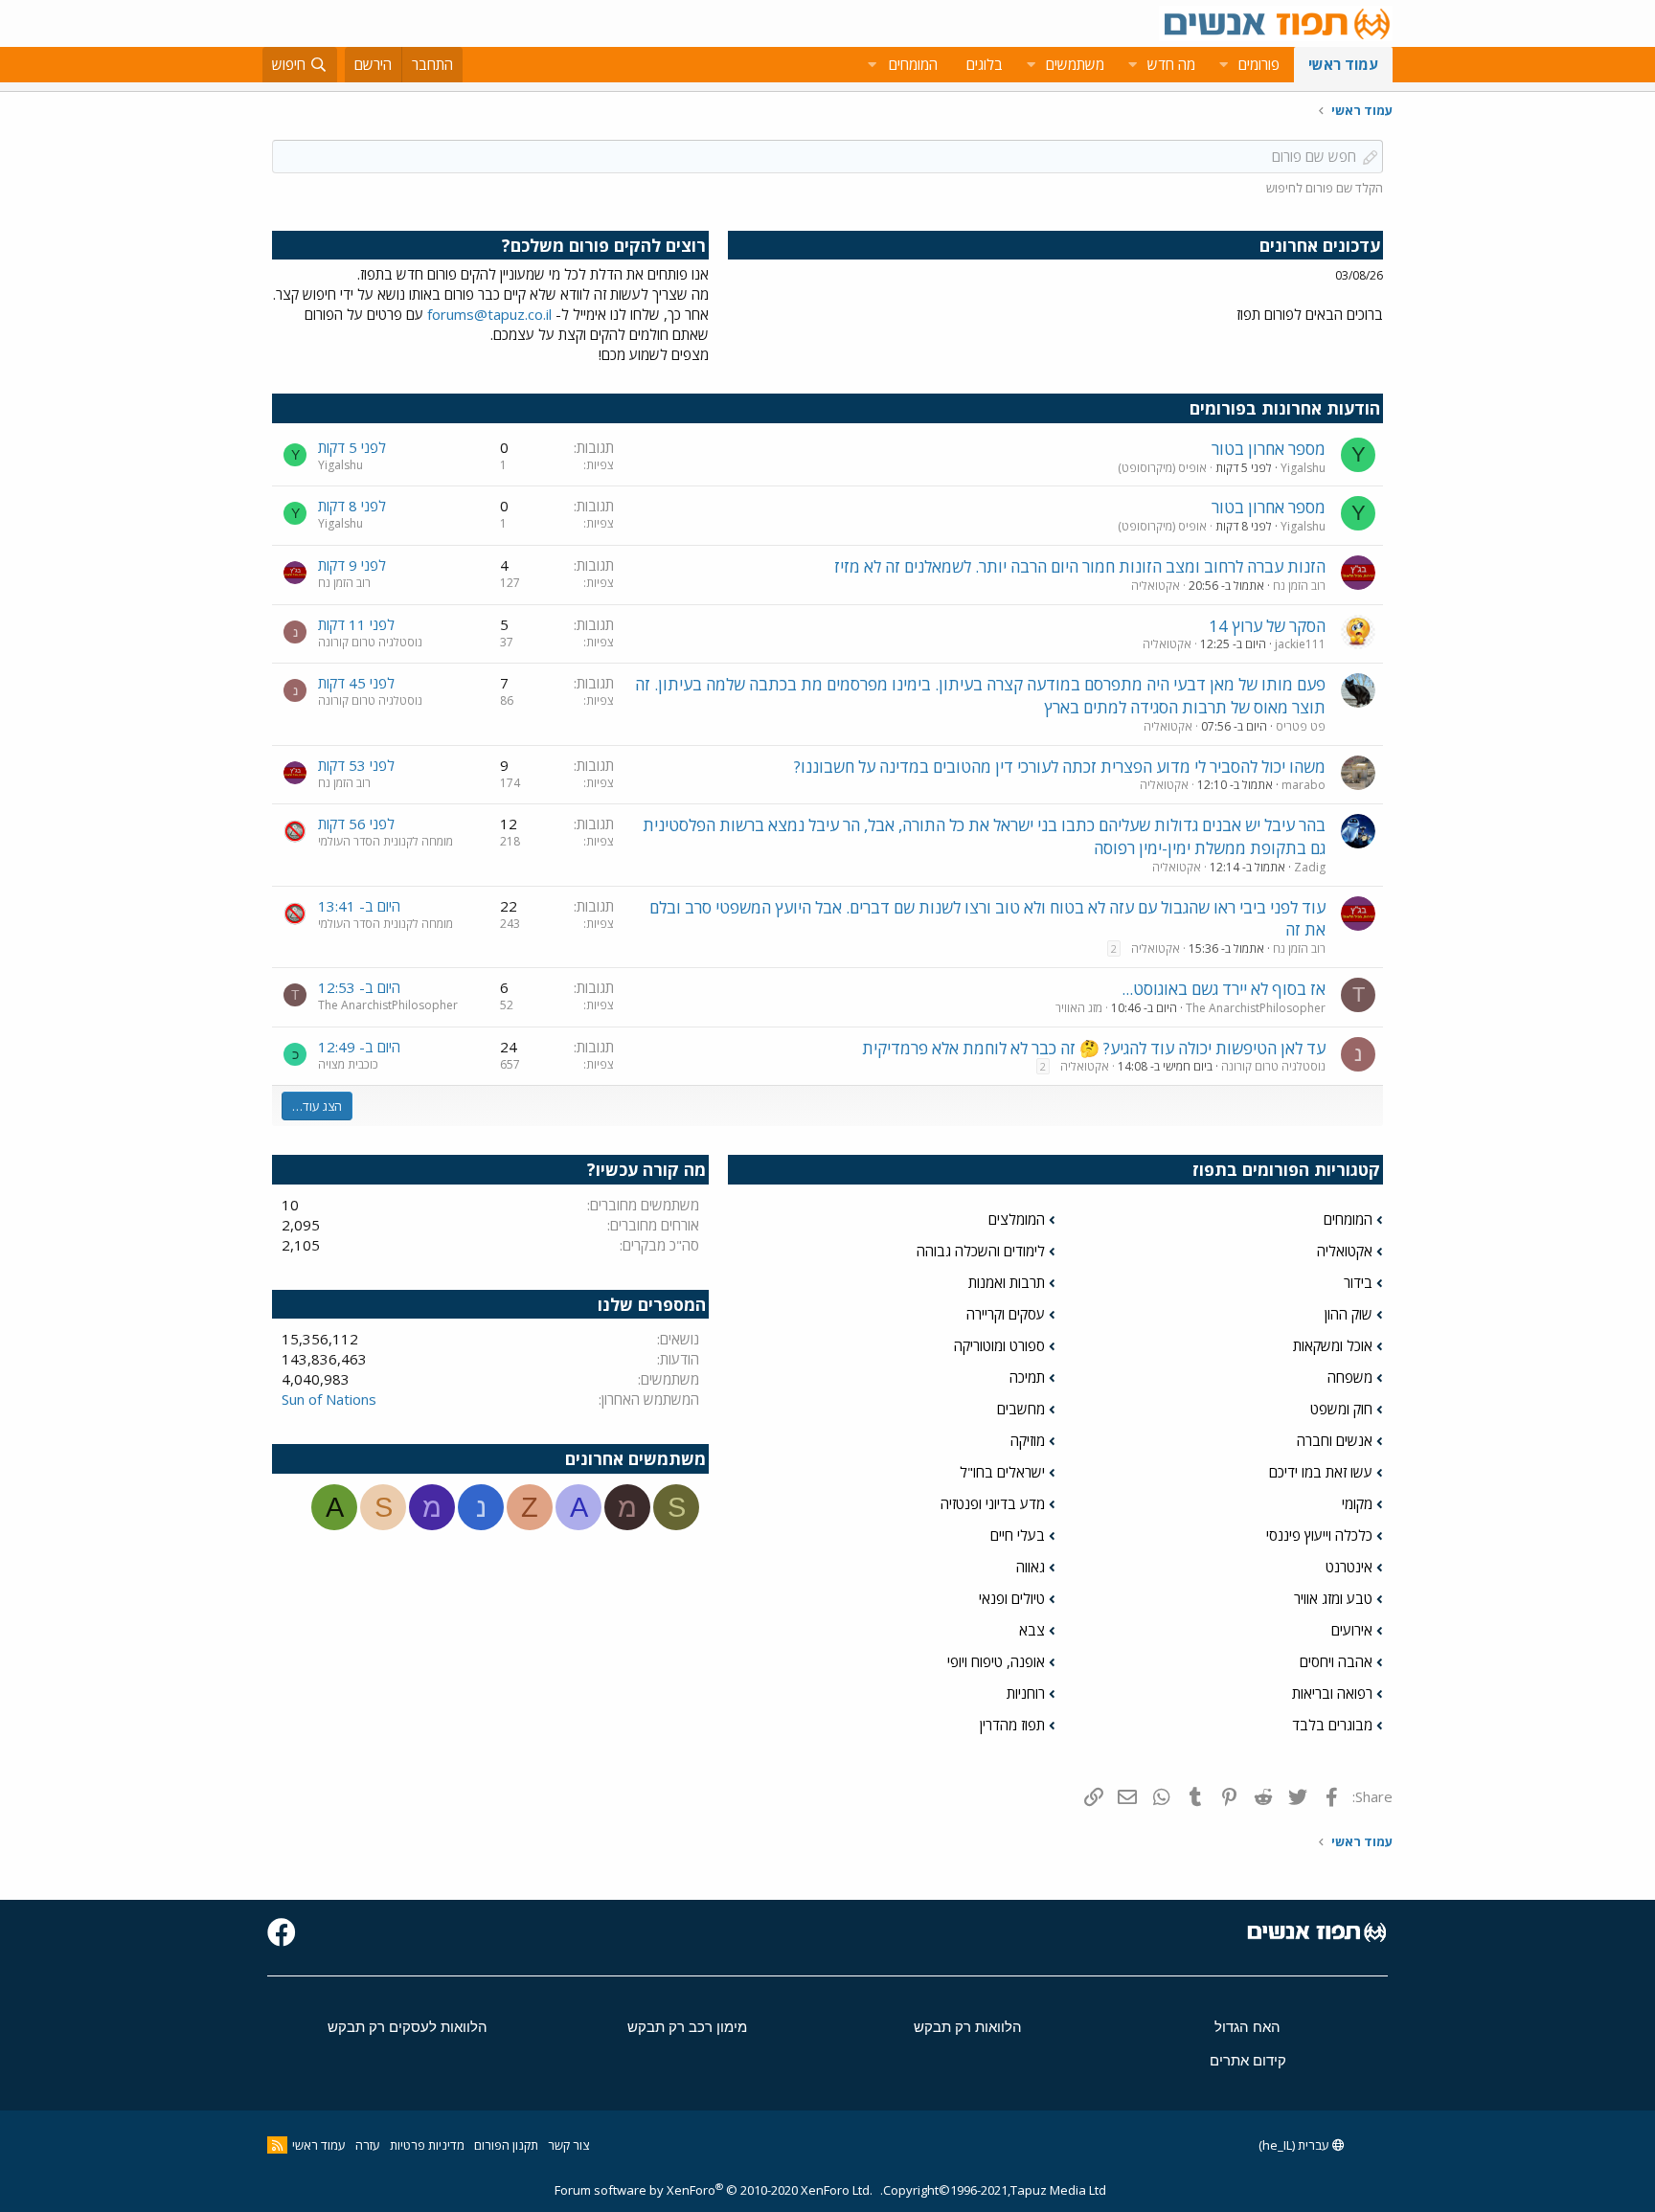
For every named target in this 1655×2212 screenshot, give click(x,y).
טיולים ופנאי (1012, 1598)
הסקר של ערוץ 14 (1267, 626)
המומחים (1348, 1219)
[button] (1223, 65)
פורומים (1259, 64)
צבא (1032, 1630)
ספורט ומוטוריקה (999, 1345)
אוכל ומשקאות (1333, 1345)
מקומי (1357, 1503)
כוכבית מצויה (348, 1064)
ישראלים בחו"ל (1002, 1472)
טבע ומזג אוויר (1333, 1598)
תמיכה (1027, 1377)
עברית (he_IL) (1295, 2145)
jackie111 (1300, 644)
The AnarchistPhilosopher (1256, 1008)
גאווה (1031, 1567)
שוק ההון (1349, 1314)
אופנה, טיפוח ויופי (996, 1661)
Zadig (1310, 867)
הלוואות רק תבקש (968, 2027)
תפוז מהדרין (1012, 1725)
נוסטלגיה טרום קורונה (370, 642)
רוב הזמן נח (1299, 586)
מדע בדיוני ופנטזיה (993, 1503)
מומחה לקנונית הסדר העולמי (385, 841)
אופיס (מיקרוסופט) (1162, 468)
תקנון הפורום (506, 2145)
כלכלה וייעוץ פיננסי (1319, 1535)
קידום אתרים (1248, 2060)
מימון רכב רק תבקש (687, 2027)
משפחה (1350, 1377)
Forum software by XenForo (714, 2190)
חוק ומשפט (1341, 1409)
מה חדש (1171, 64)
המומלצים (1017, 1219)
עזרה (368, 2145)
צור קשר (568, 2145)
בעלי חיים (1018, 1535)
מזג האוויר (1079, 1008)
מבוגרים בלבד (1332, 1725)
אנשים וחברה (1335, 1440)
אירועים (1352, 1630)
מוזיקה (1028, 1440)
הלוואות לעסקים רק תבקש (408, 2027)
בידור (1358, 1282)
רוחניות (1026, 1693)
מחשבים (1021, 1409)
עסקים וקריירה (1006, 1314)
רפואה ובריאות (1332, 1693)
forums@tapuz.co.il (489, 314)
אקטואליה (1156, 586)
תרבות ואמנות (1007, 1282)
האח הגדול (1247, 2027)
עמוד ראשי (1343, 64)
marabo (1304, 785)
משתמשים (1075, 64)
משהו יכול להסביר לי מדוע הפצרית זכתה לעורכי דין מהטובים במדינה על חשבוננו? (1060, 767)
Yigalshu (1303, 468)
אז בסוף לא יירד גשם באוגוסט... (1224, 989)
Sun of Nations (329, 1399)
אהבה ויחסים (1336, 1661)
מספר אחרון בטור (1269, 449)
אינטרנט (1349, 1567)
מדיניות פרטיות (427, 2145)
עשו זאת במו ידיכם (1321, 1472)
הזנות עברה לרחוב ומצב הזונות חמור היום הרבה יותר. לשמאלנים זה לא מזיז (1080, 566)
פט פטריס (1301, 726)
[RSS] (277, 2145)
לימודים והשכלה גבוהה (981, 1251)
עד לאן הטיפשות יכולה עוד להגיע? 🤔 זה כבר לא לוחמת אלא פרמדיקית (1094, 1048)
